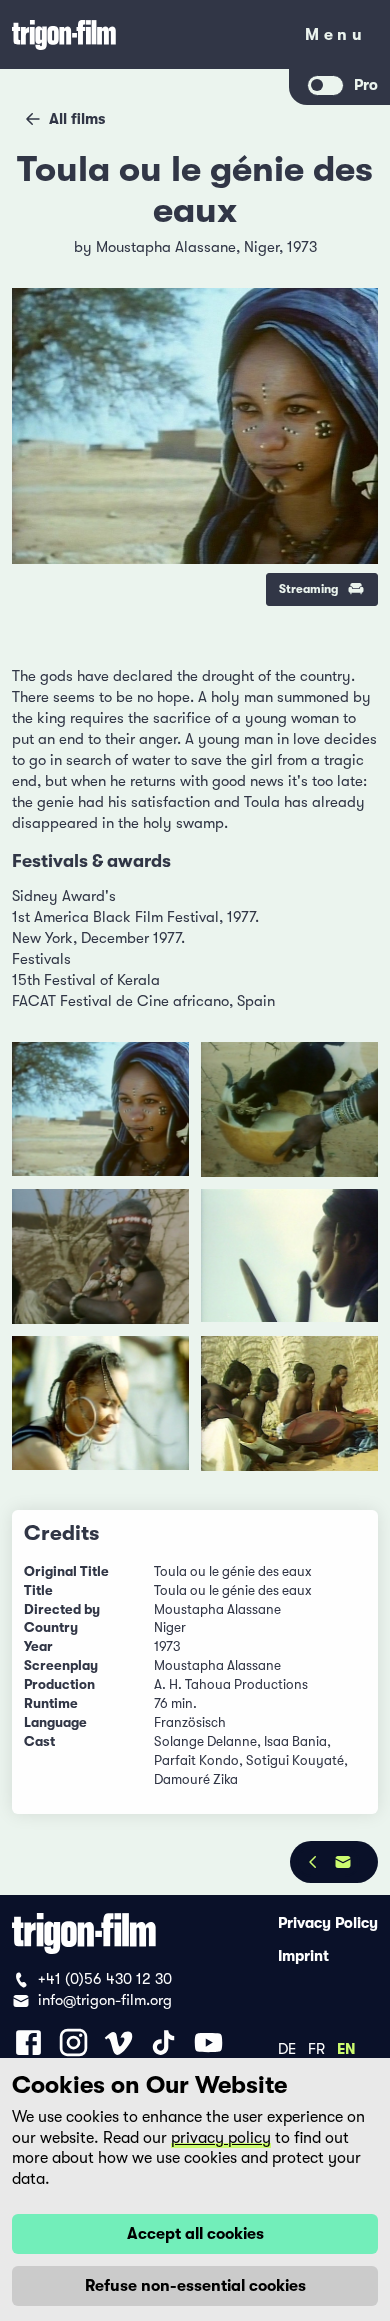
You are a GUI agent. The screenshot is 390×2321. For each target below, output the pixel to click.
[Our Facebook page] (28, 2042)
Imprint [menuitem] (303, 1956)
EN (346, 2048)
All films (77, 119)
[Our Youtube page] (208, 2042)
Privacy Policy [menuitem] (328, 1923)
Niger (261, 247)
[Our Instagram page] (73, 2042)
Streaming (308, 589)
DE (287, 2048)
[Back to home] (145, 34)
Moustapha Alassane (166, 247)
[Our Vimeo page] (118, 2042)
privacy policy (221, 2138)
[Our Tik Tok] (163, 2042)
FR (316, 2048)
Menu (335, 38)
